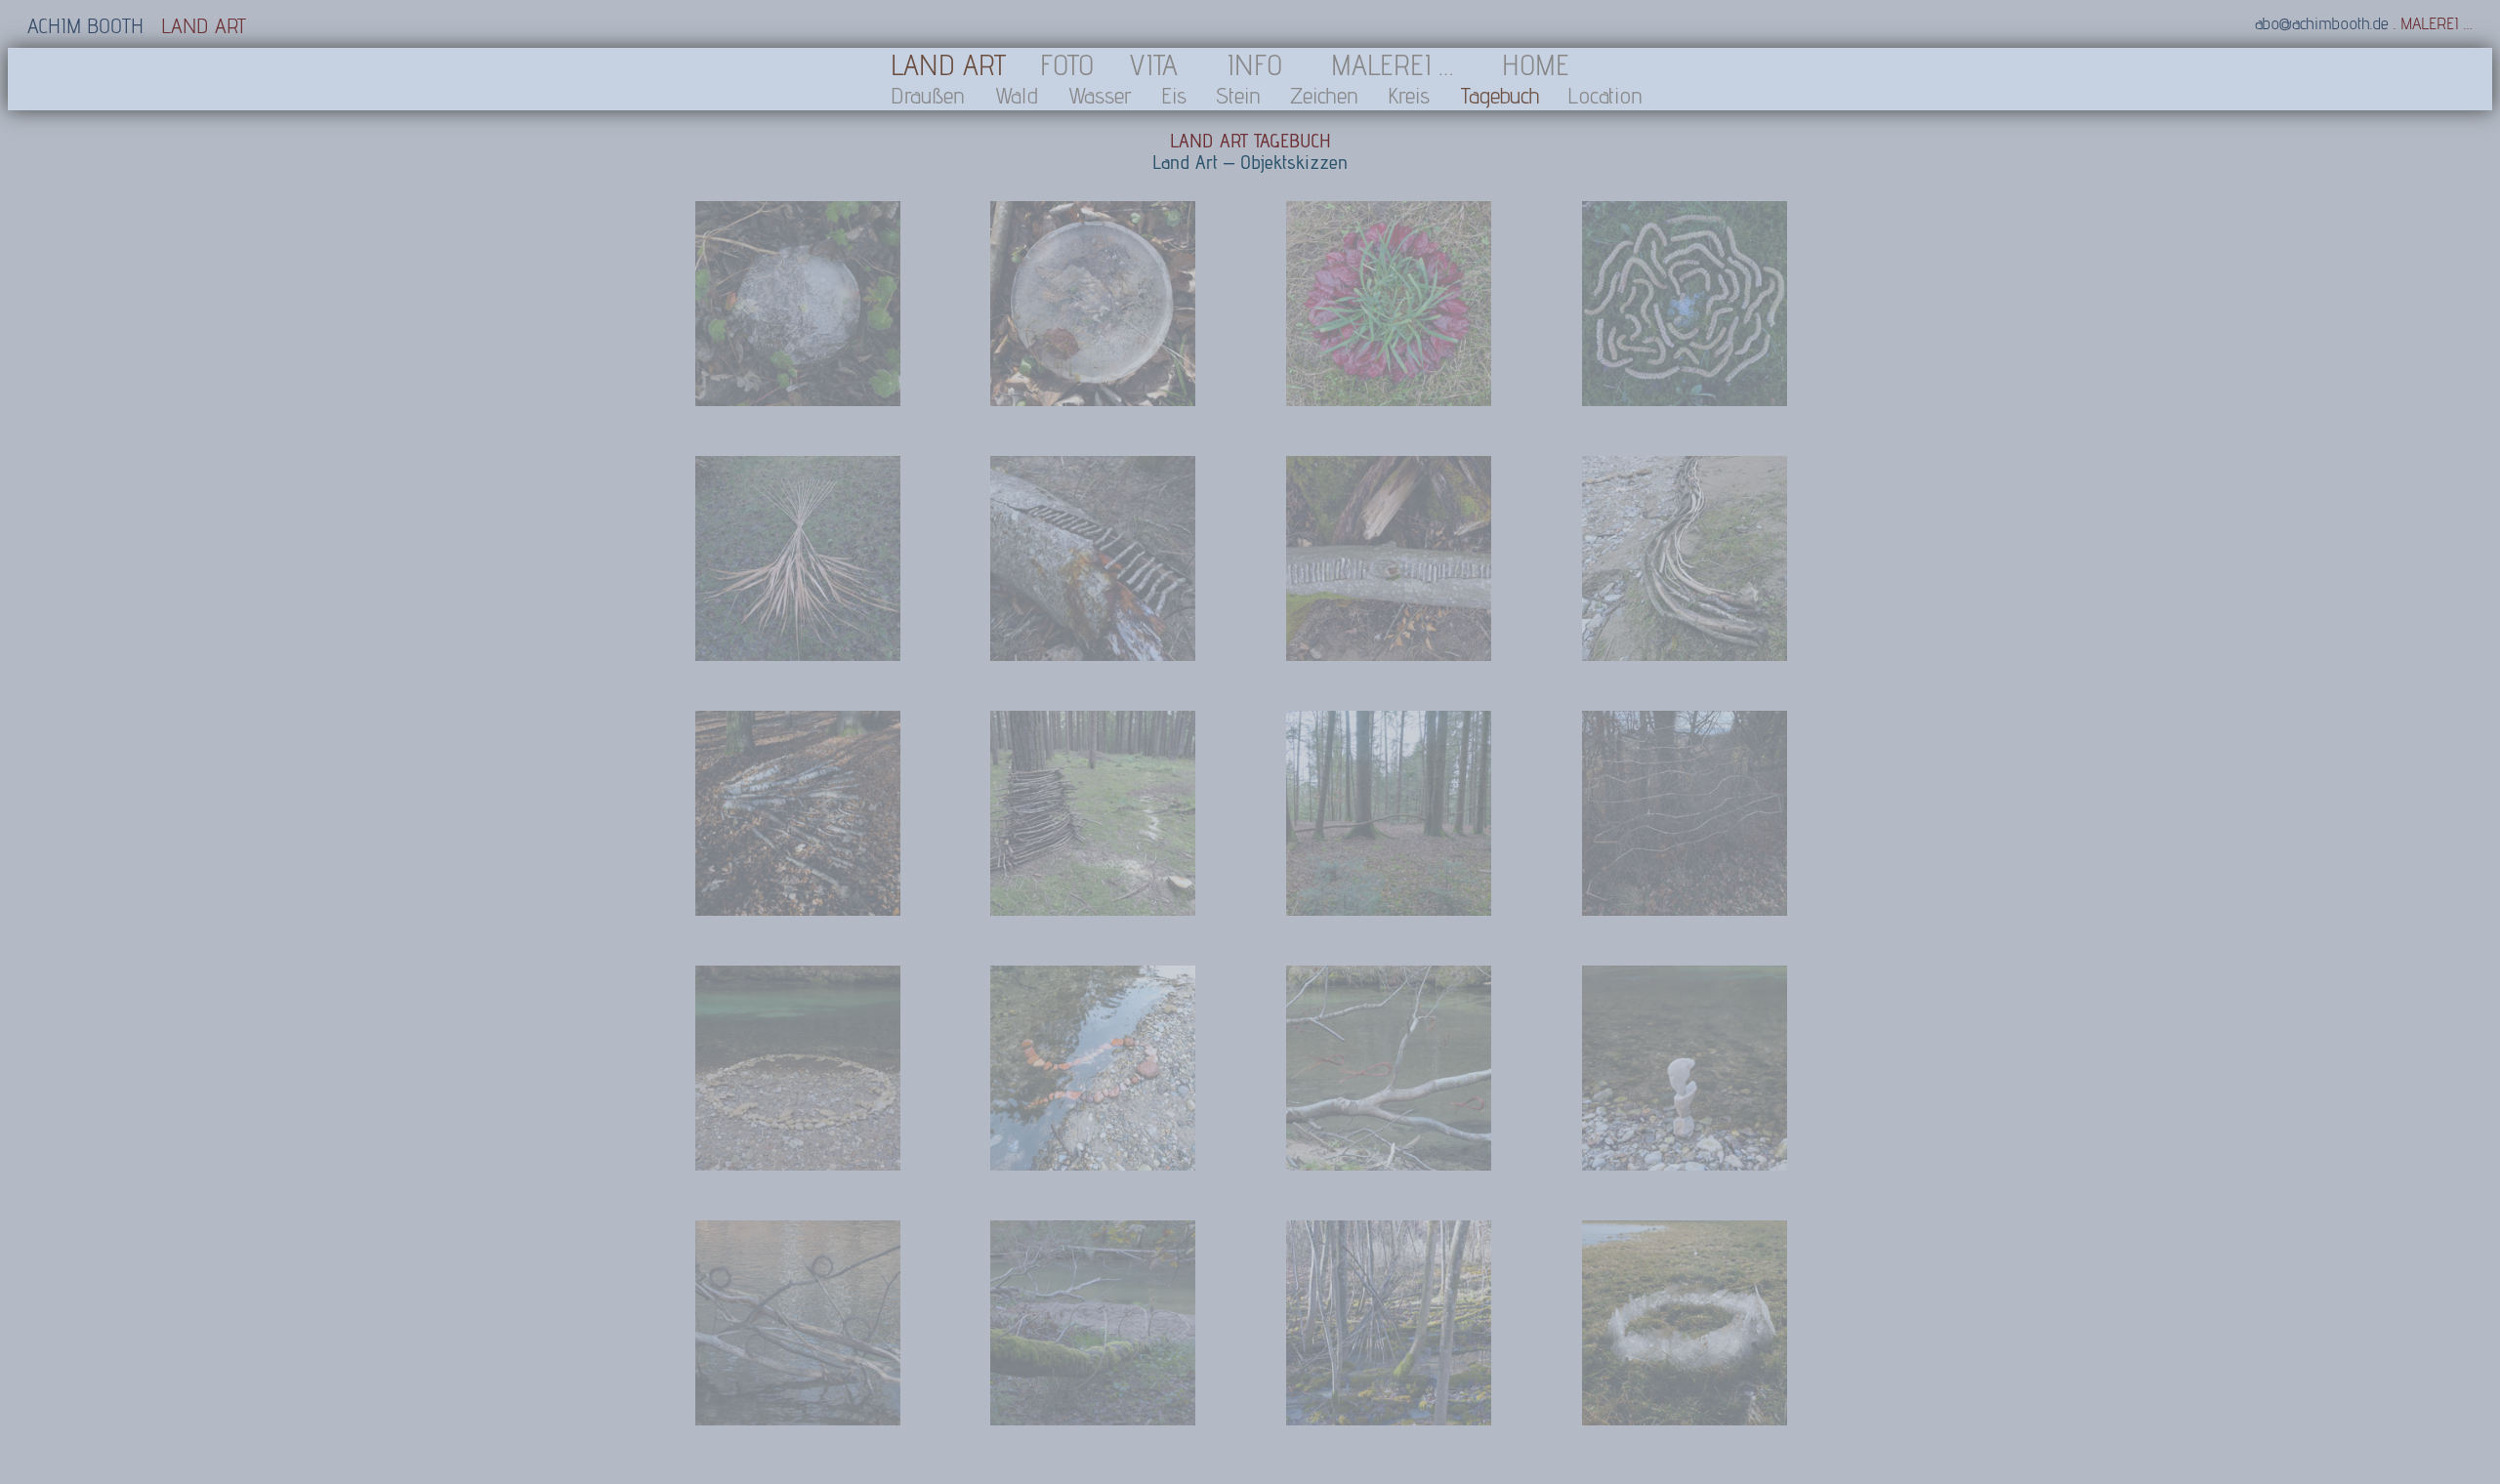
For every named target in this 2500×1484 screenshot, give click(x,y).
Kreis (1409, 95)
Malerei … (1392, 64)
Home (1536, 64)
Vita (1153, 64)
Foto (1067, 64)
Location (1605, 95)
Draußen (928, 95)
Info (1254, 64)
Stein (1238, 95)
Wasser (1100, 95)
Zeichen (1324, 95)
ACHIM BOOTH (85, 25)
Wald (1016, 95)
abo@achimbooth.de (2322, 23)
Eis (1174, 95)
